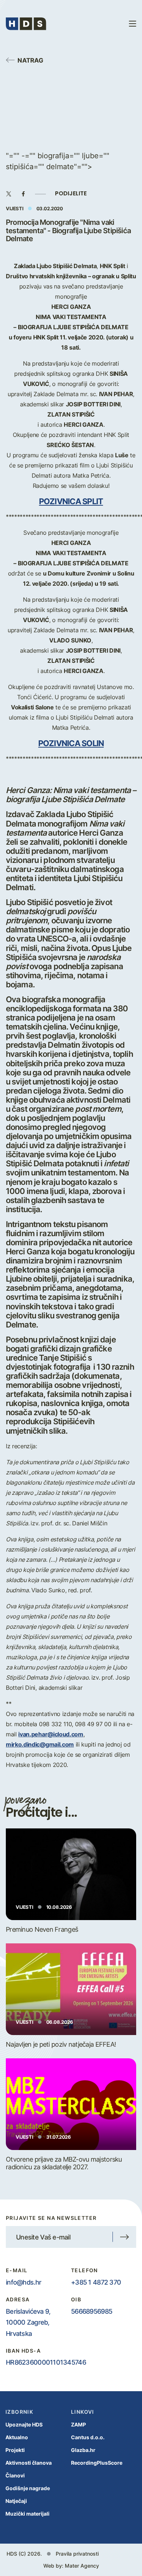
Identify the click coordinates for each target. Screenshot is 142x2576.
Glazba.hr (83, 2450)
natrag (30, 60)
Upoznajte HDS (24, 2424)
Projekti (15, 2450)
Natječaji (16, 2501)
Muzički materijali (27, 2514)
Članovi (15, 2475)
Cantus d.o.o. (88, 2437)
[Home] (26, 24)
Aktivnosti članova (29, 2463)
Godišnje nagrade (28, 2488)
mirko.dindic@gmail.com (40, 1744)
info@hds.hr (23, 2282)
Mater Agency (82, 2566)
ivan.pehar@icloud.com (51, 1734)
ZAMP (78, 2424)
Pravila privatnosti (77, 2554)
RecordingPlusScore (97, 2463)
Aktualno (17, 2437)
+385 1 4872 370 (96, 2282)
